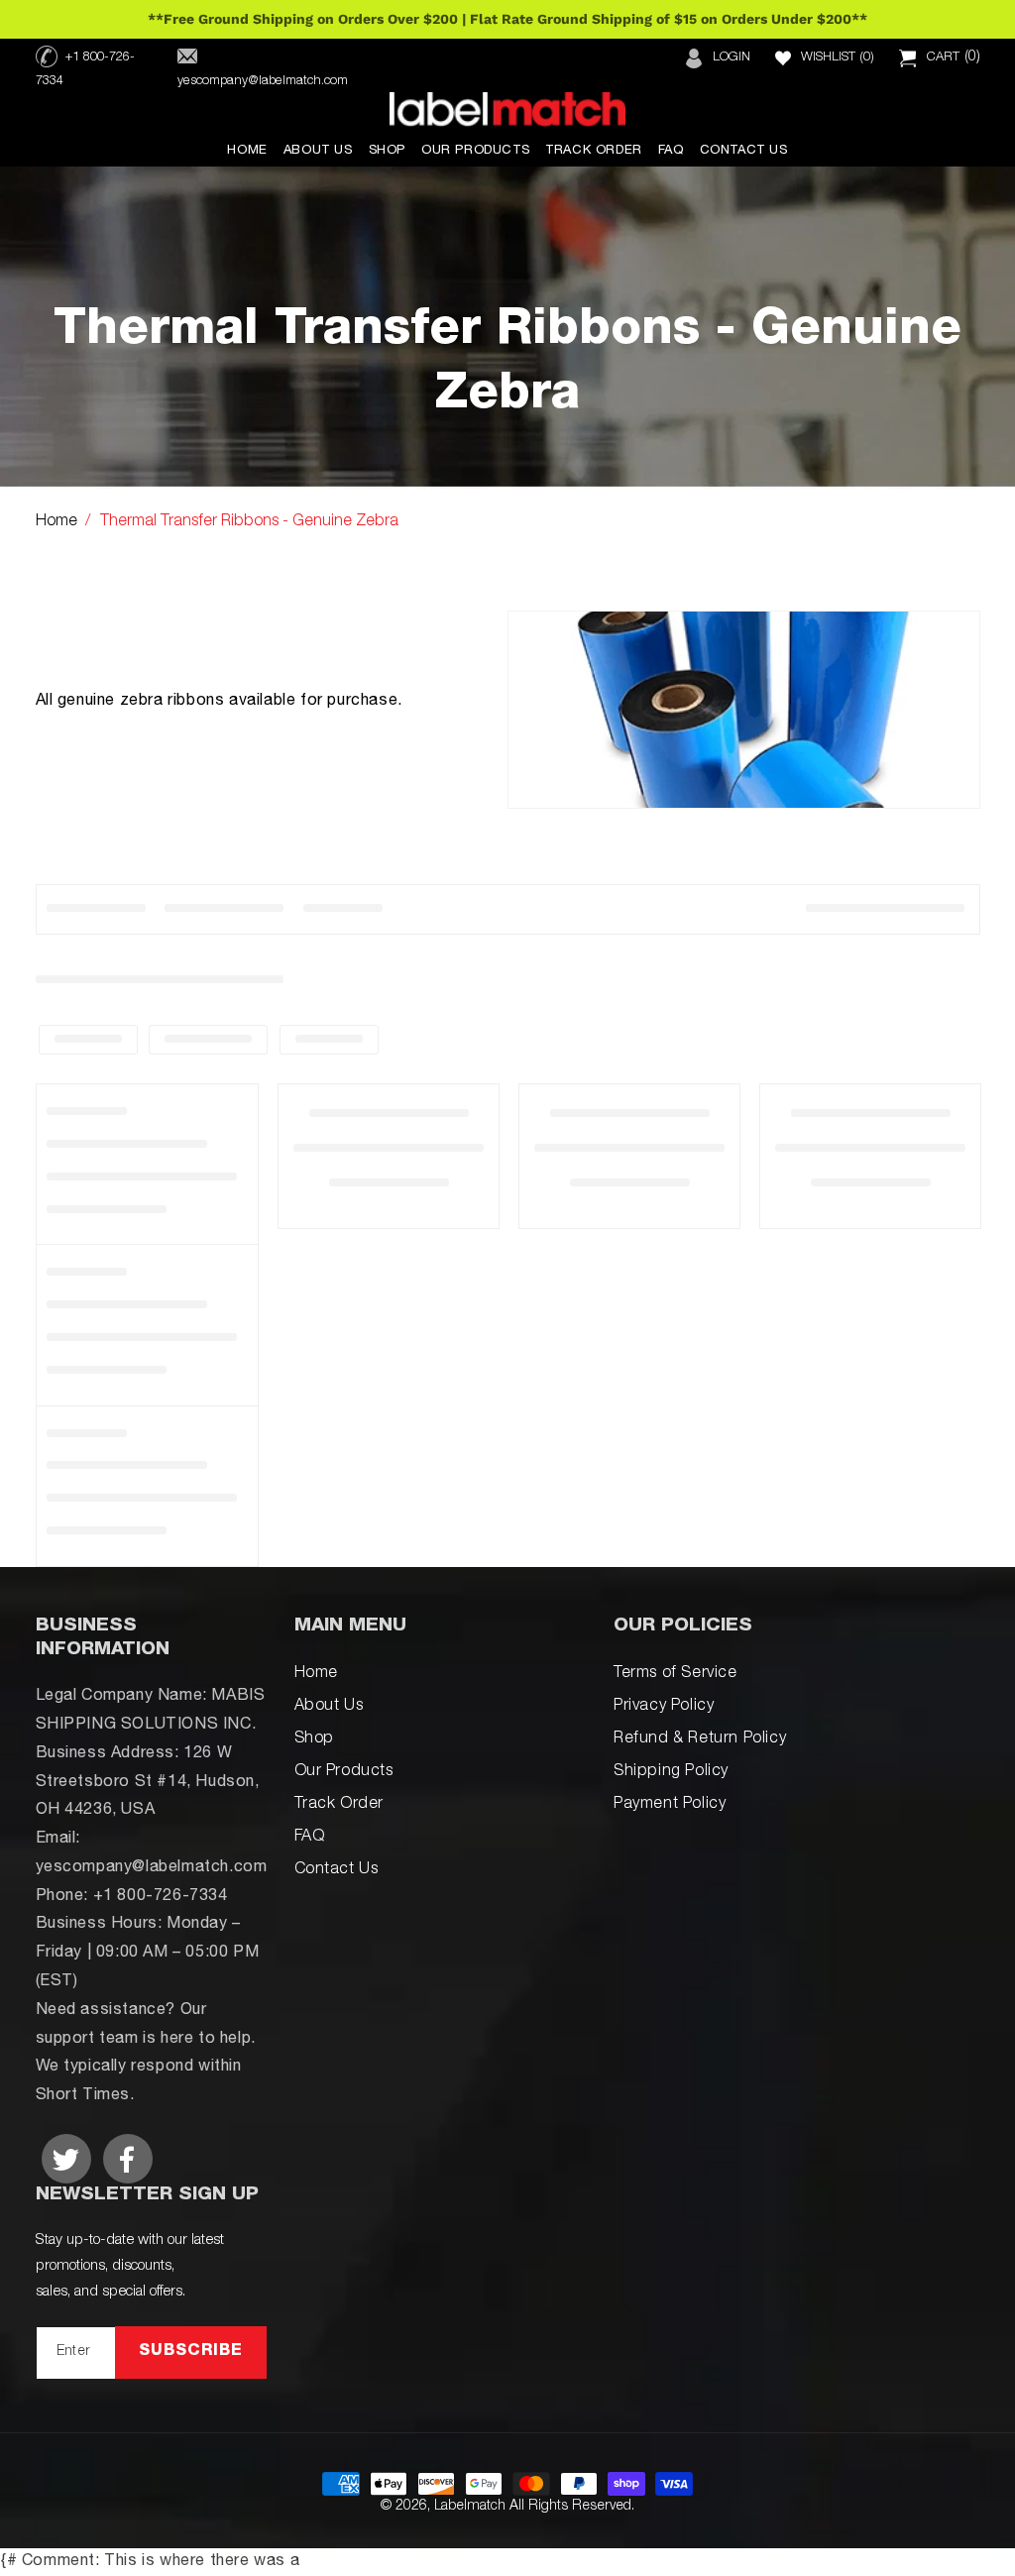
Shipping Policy (671, 1772)
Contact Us (337, 1870)
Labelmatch (470, 2507)
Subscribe (191, 2352)
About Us (329, 1707)
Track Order (339, 1805)
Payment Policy (670, 1805)
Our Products (344, 1772)
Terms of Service (676, 1674)
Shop (314, 1739)
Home (56, 522)
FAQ (310, 1838)
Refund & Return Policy (700, 1739)
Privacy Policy (664, 1707)
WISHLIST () (838, 58)
